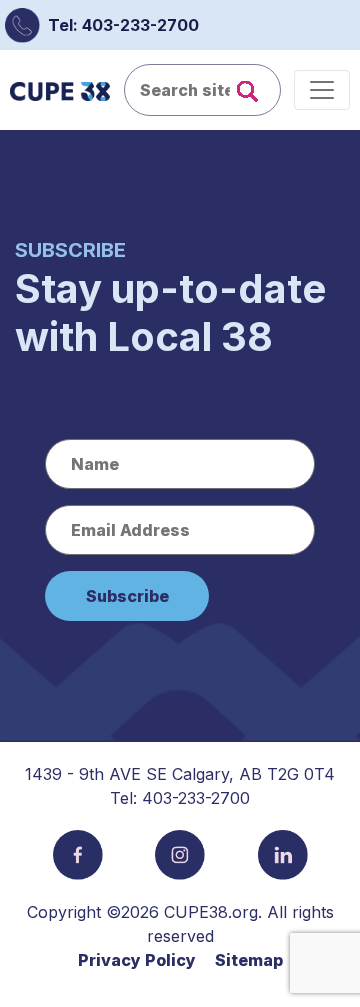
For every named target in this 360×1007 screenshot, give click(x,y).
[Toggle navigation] (322, 90)
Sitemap (249, 960)
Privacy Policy (137, 960)
